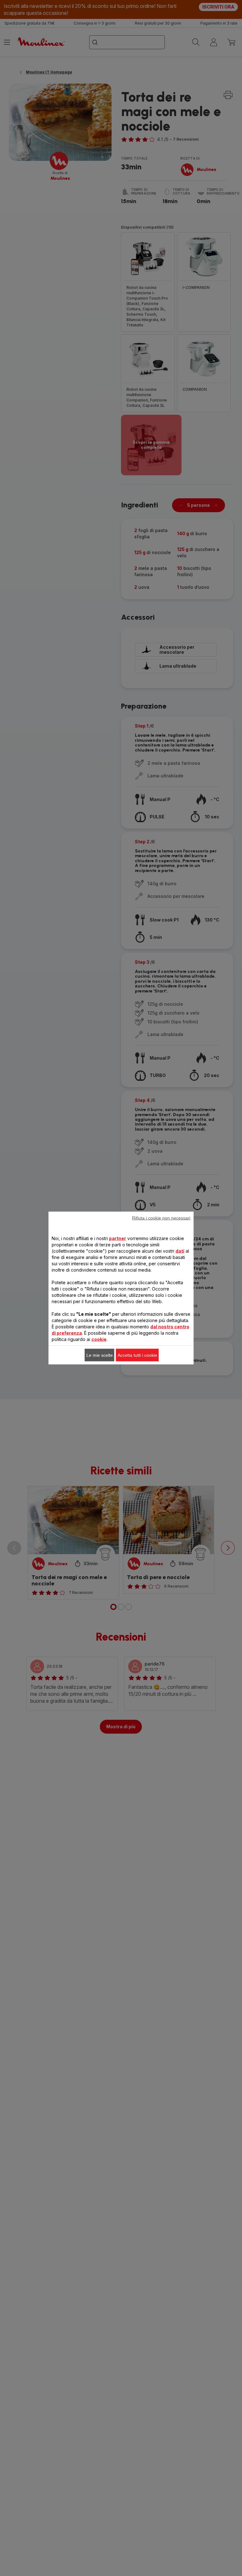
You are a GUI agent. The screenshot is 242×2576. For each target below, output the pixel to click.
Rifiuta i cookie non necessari (161, 1218)
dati (180, 1251)
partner (118, 1238)
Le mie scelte (100, 1355)
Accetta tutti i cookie (137, 1355)
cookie (99, 1339)
